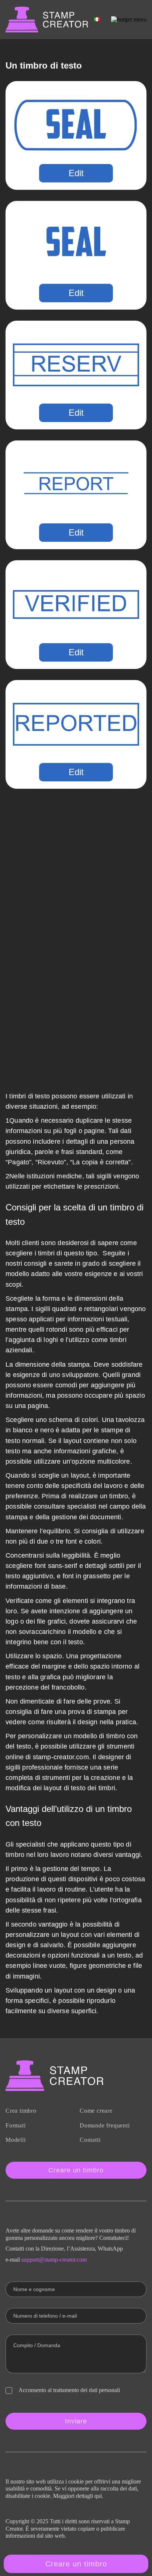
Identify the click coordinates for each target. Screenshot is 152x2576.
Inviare (76, 2421)
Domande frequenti (105, 2125)
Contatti (90, 2140)
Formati (16, 2125)
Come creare (96, 2111)
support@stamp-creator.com (54, 2260)
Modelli (16, 2140)
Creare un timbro (76, 2170)
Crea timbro (21, 2111)
